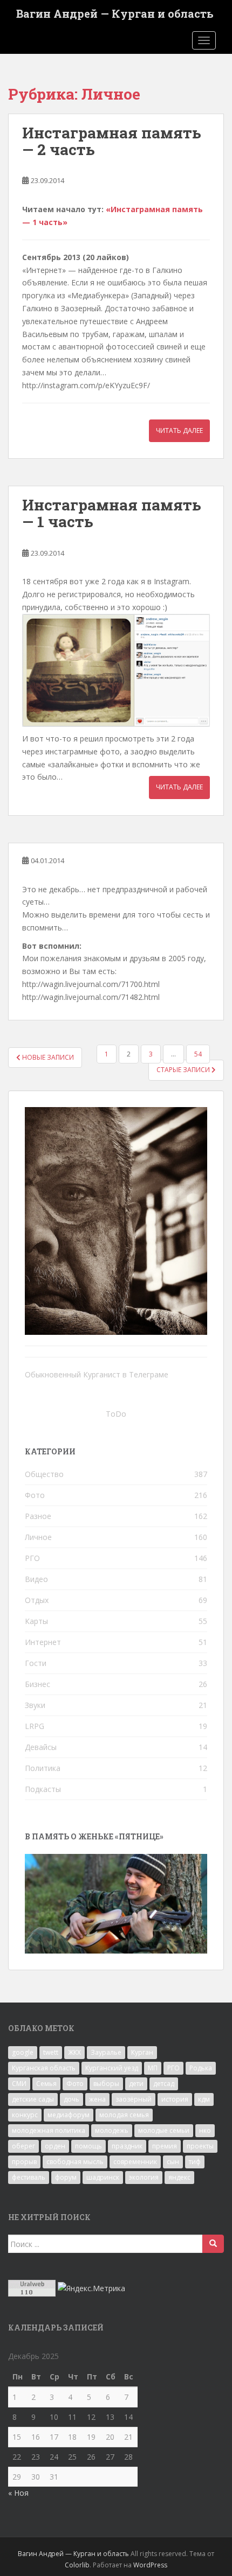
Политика (43, 1768)
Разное (38, 1516)
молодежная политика (49, 2130)
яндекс (179, 2177)
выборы (106, 2084)
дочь (71, 2099)
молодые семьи (164, 2130)
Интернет (43, 1642)
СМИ (19, 2084)
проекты (200, 2146)
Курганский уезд (112, 2068)
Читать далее (179, 430)
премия (165, 2146)
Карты (36, 1621)
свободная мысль (75, 2162)
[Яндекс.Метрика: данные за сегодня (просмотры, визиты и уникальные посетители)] (91, 2288)
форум (66, 2177)
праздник (127, 2146)
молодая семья (124, 2115)
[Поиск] (213, 2244)
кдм (204, 2099)
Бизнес (37, 1684)
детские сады (33, 2099)
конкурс (25, 2115)
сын (173, 2162)
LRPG (35, 1726)
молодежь (112, 2130)
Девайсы (41, 1747)
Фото (35, 1495)
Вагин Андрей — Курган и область (115, 13)
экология (144, 2177)
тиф (195, 2162)
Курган (142, 2052)
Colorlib (77, 2565)
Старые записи (184, 1070)
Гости (36, 1663)
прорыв (24, 2162)
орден (55, 2146)
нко (205, 2130)
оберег (23, 2146)
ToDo (116, 1414)
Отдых (37, 1600)
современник (135, 2162)
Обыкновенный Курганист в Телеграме (97, 1374)
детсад (164, 2084)
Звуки (35, 1705)
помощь (88, 2146)
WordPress (150, 2565)
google (23, 2052)
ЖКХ (74, 2052)
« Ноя (18, 2493)
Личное (38, 1537)
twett (51, 2052)
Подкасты (43, 1789)
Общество (44, 1474)
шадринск (103, 2177)
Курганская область (44, 2068)
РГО (32, 1558)
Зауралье (106, 2052)
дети (136, 2084)
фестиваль (29, 2177)
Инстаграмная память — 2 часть (112, 141)
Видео (36, 1579)
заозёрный (134, 2099)
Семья (46, 2084)
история (175, 2099)
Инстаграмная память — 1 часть (112, 513)
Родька (201, 2068)
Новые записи (47, 1057)
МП (153, 2068)
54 (198, 1054)
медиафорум (69, 2115)
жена (97, 2099)
